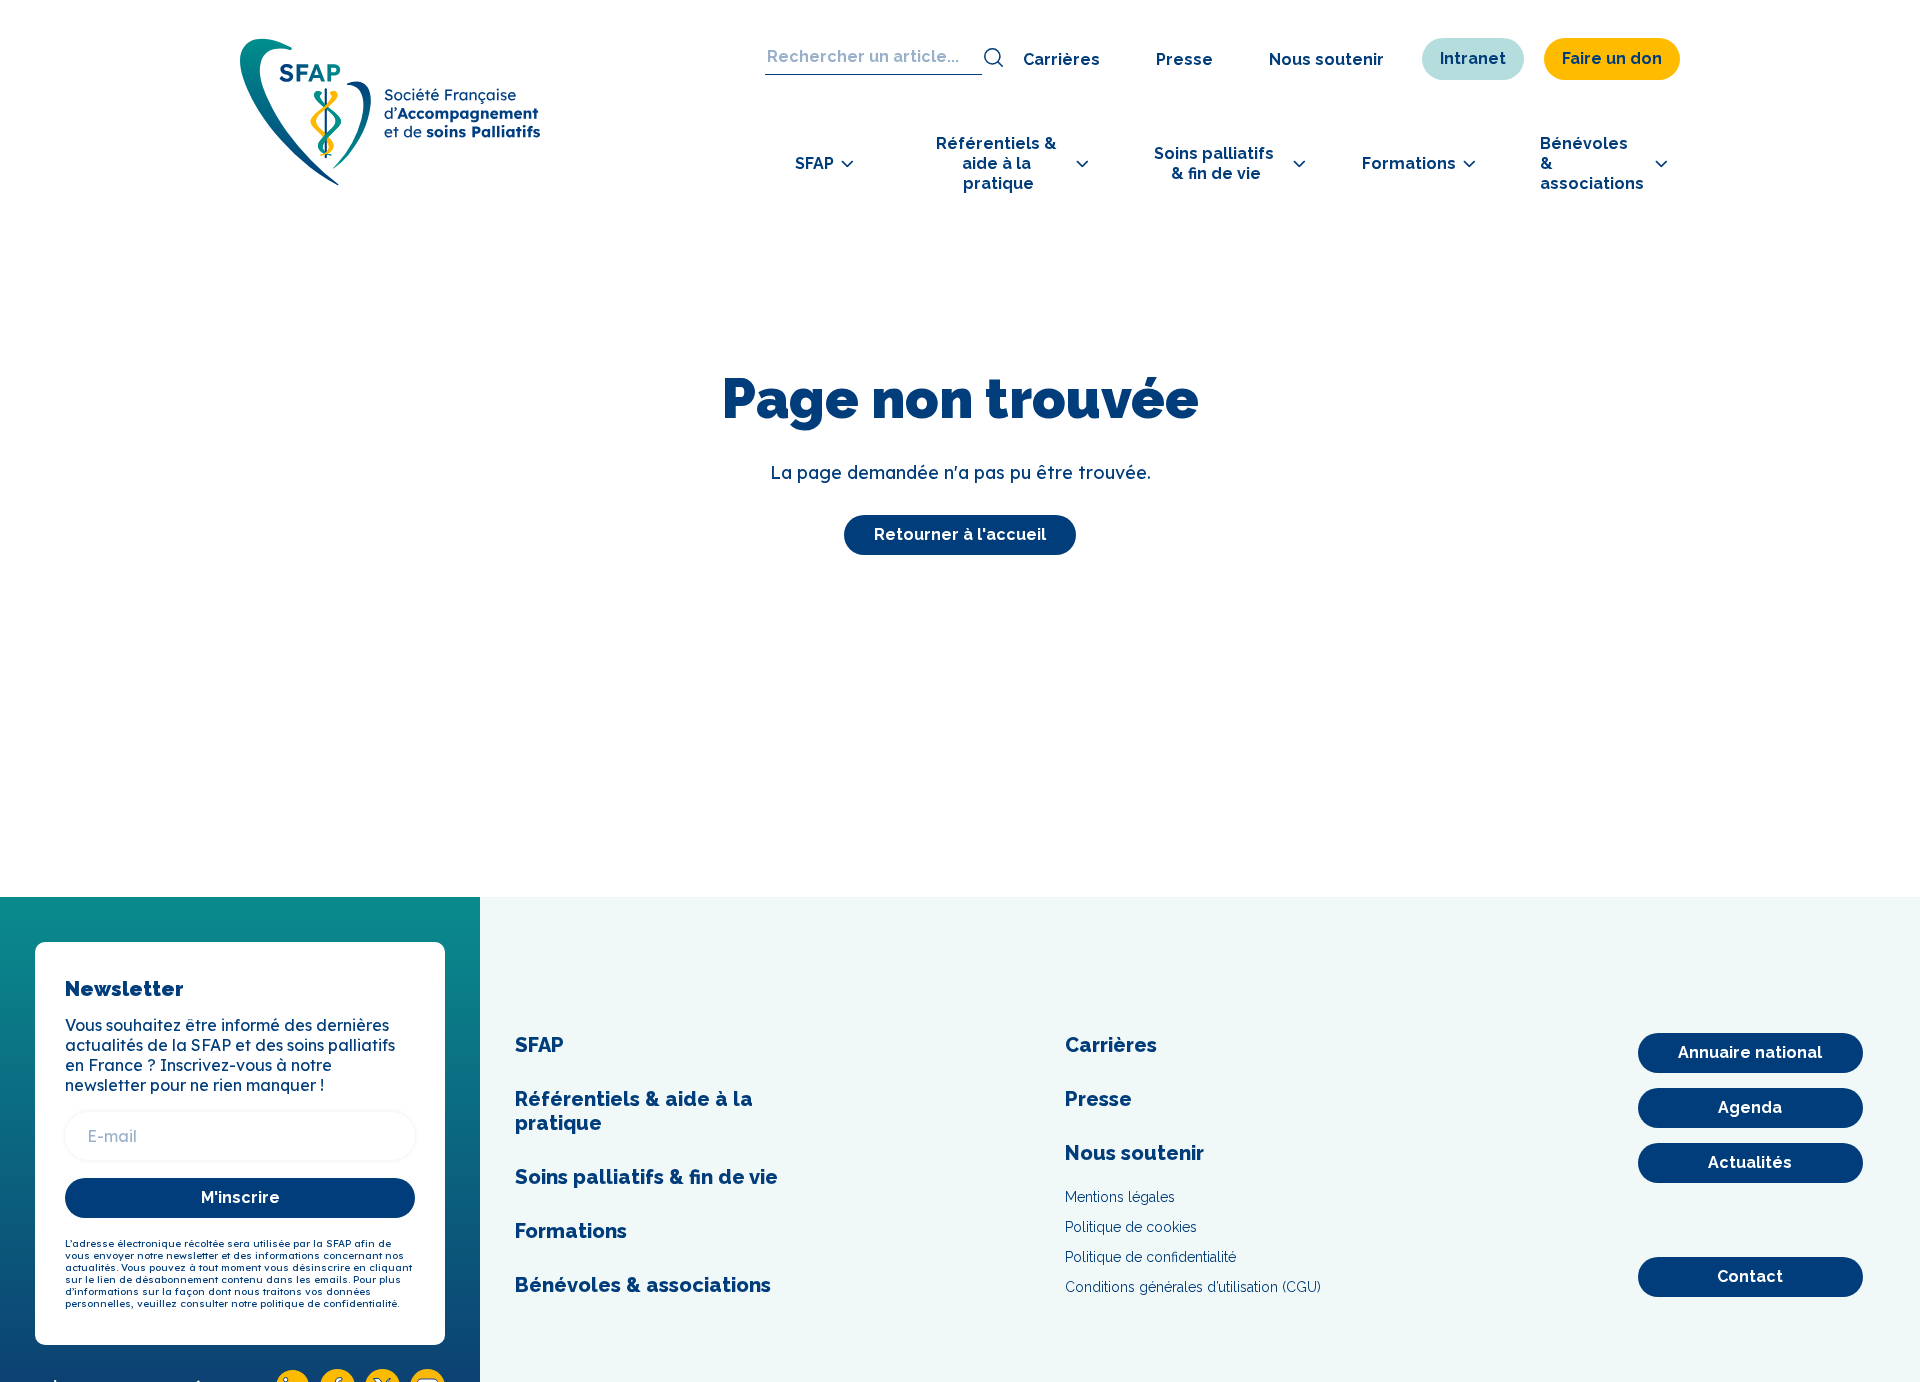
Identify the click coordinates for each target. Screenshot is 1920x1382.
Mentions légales (1120, 1197)
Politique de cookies (1131, 1227)
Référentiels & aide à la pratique (634, 1111)
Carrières (1061, 59)
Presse (1184, 59)
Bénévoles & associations (643, 1285)
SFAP (539, 1045)
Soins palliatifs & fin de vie (646, 1177)
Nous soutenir (1326, 59)
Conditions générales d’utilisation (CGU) (1193, 1287)
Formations (571, 1231)
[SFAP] (390, 179)
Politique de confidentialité (1150, 1257)
